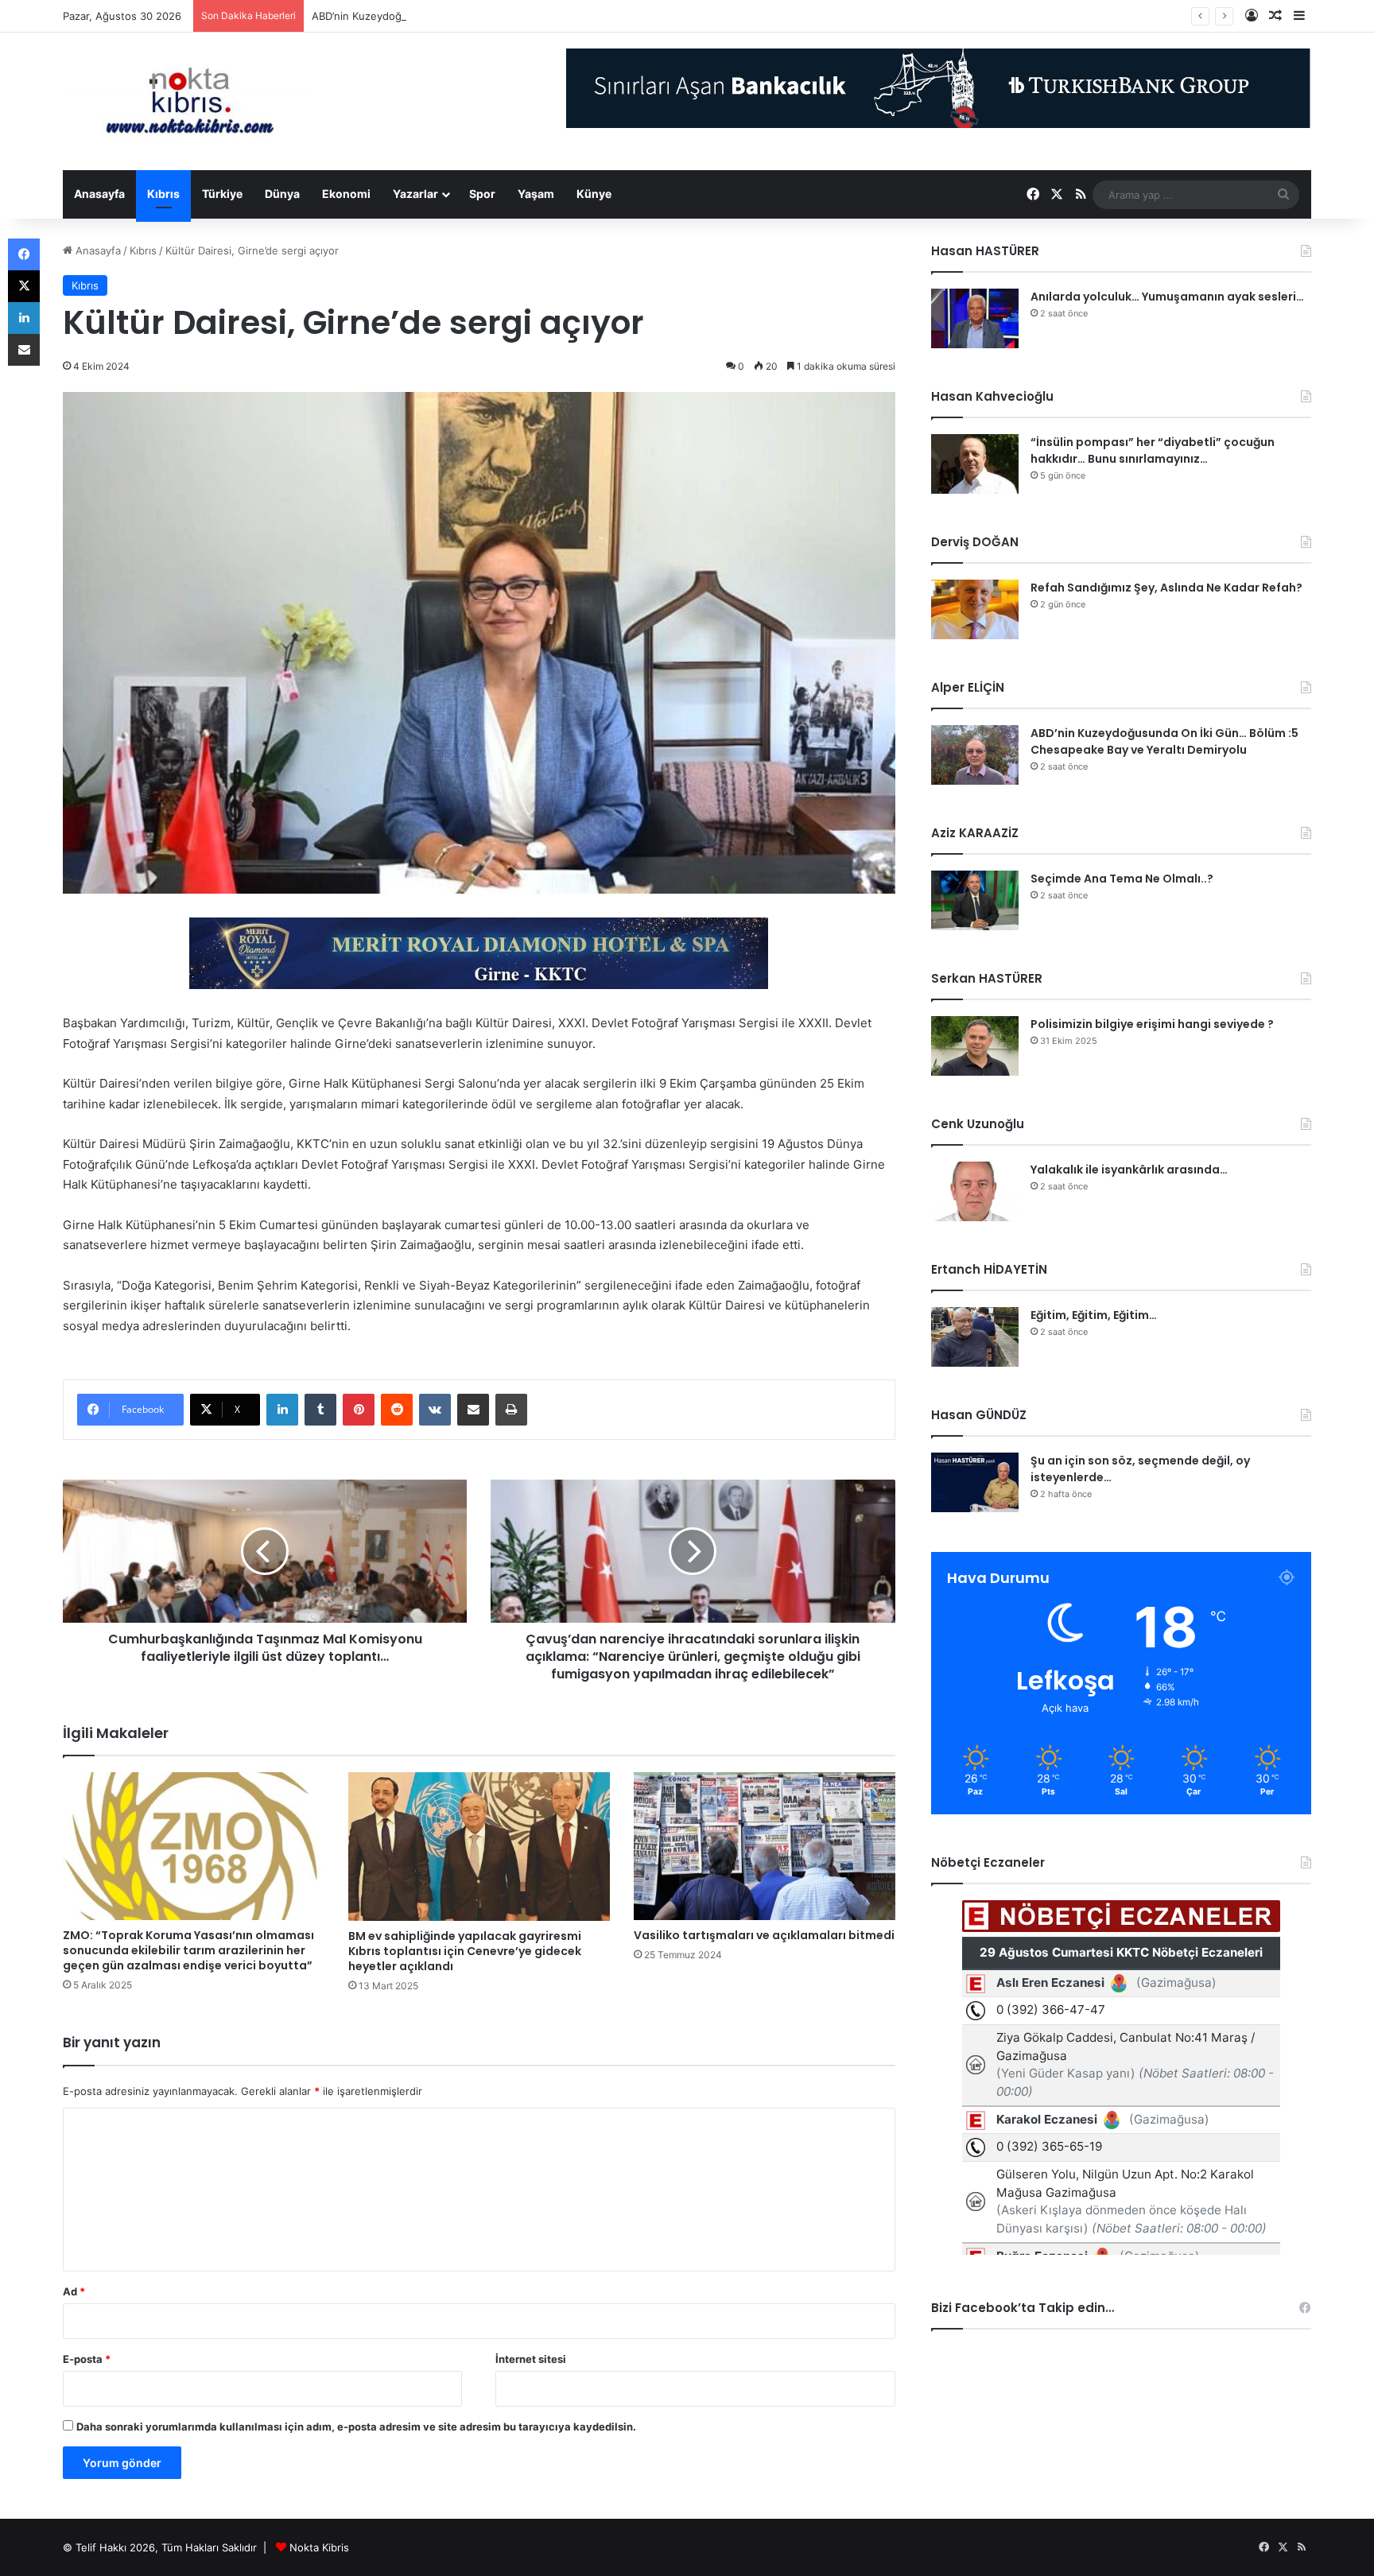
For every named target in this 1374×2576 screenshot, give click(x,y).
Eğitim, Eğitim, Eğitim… (1094, 1315)
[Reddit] (397, 1410)
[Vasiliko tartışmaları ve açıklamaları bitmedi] (765, 1846)
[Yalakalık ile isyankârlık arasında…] (975, 1191)
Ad (74, 2291)
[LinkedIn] (282, 1410)
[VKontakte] (435, 1410)
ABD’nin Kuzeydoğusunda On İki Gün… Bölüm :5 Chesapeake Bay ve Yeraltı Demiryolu (523, 16)
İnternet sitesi (531, 2359)
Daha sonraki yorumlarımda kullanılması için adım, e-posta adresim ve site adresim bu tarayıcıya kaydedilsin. (356, 2427)
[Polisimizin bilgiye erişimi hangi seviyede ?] (975, 1046)
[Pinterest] (359, 1410)
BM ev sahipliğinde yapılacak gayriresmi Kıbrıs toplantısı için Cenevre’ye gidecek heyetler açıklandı (465, 1951)
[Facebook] (24, 254)
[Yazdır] (511, 1410)
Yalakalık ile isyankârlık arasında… (1129, 1170)
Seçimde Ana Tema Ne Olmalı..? (1122, 879)
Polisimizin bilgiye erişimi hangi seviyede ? (1152, 1024)
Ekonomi (346, 194)
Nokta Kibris (319, 2547)
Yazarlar (415, 194)
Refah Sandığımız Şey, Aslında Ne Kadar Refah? (1166, 588)
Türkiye (222, 194)
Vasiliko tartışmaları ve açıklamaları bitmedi (764, 1935)
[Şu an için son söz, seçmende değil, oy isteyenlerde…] (975, 1482)
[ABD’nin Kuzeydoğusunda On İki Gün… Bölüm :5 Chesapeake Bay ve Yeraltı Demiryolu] (975, 755)
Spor (482, 194)
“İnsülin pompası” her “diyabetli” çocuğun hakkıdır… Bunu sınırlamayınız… (1153, 450)
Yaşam (536, 194)
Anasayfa (99, 194)
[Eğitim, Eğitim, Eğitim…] (975, 1337)
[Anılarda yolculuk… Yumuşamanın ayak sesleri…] (975, 318)
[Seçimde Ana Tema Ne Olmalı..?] (975, 900)
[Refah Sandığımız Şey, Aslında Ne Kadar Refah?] (975, 609)
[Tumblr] (320, 1410)
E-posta (87, 2359)
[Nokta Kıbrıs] (190, 101)
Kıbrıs (163, 194)
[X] (24, 286)
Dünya (282, 194)
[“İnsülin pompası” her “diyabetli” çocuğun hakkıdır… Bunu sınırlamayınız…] (975, 464)
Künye (594, 194)
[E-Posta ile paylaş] (473, 1410)
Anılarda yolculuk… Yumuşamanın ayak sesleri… (1167, 297)
